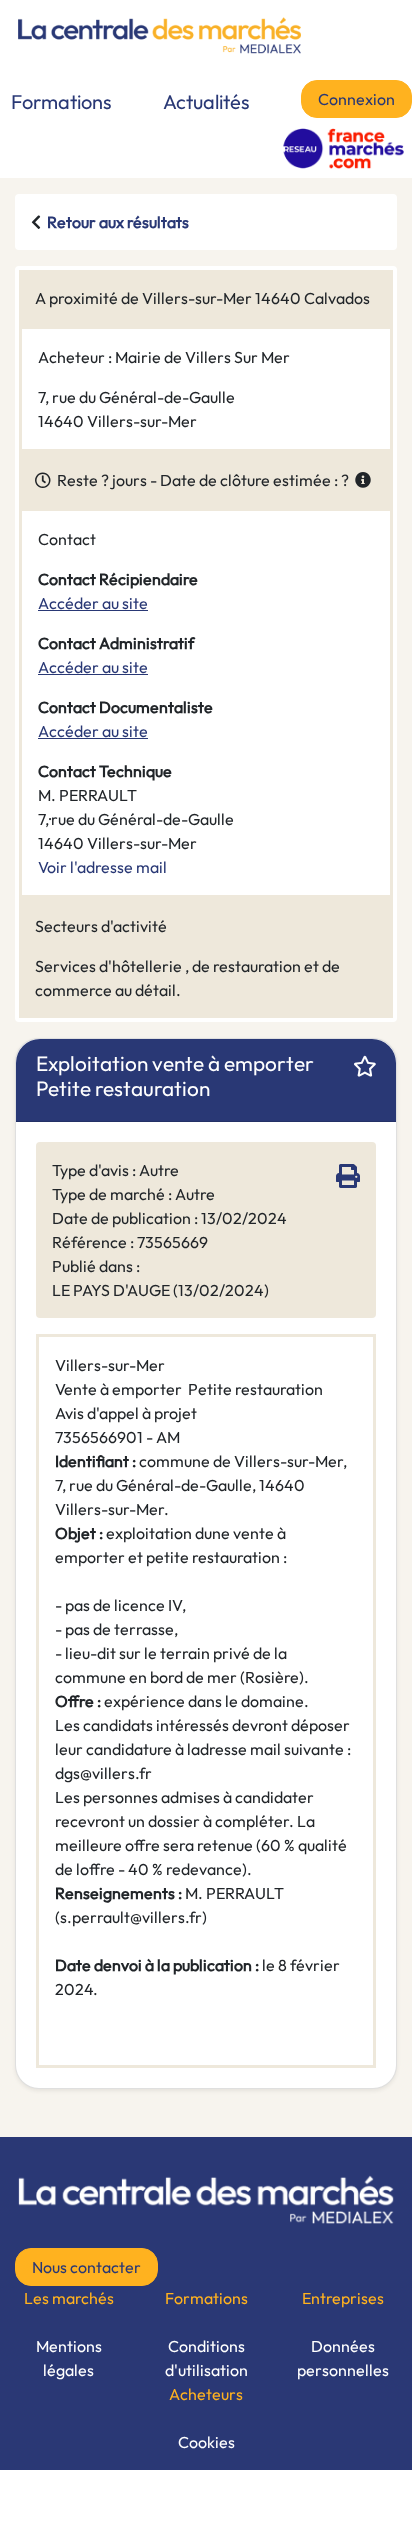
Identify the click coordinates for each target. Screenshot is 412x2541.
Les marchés (69, 2298)
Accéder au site (93, 603)
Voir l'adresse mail (102, 867)
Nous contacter (86, 2267)
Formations (61, 101)
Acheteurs (206, 2394)
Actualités (206, 101)
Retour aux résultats (118, 222)
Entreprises (343, 2298)
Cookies (206, 2442)
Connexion (356, 99)
